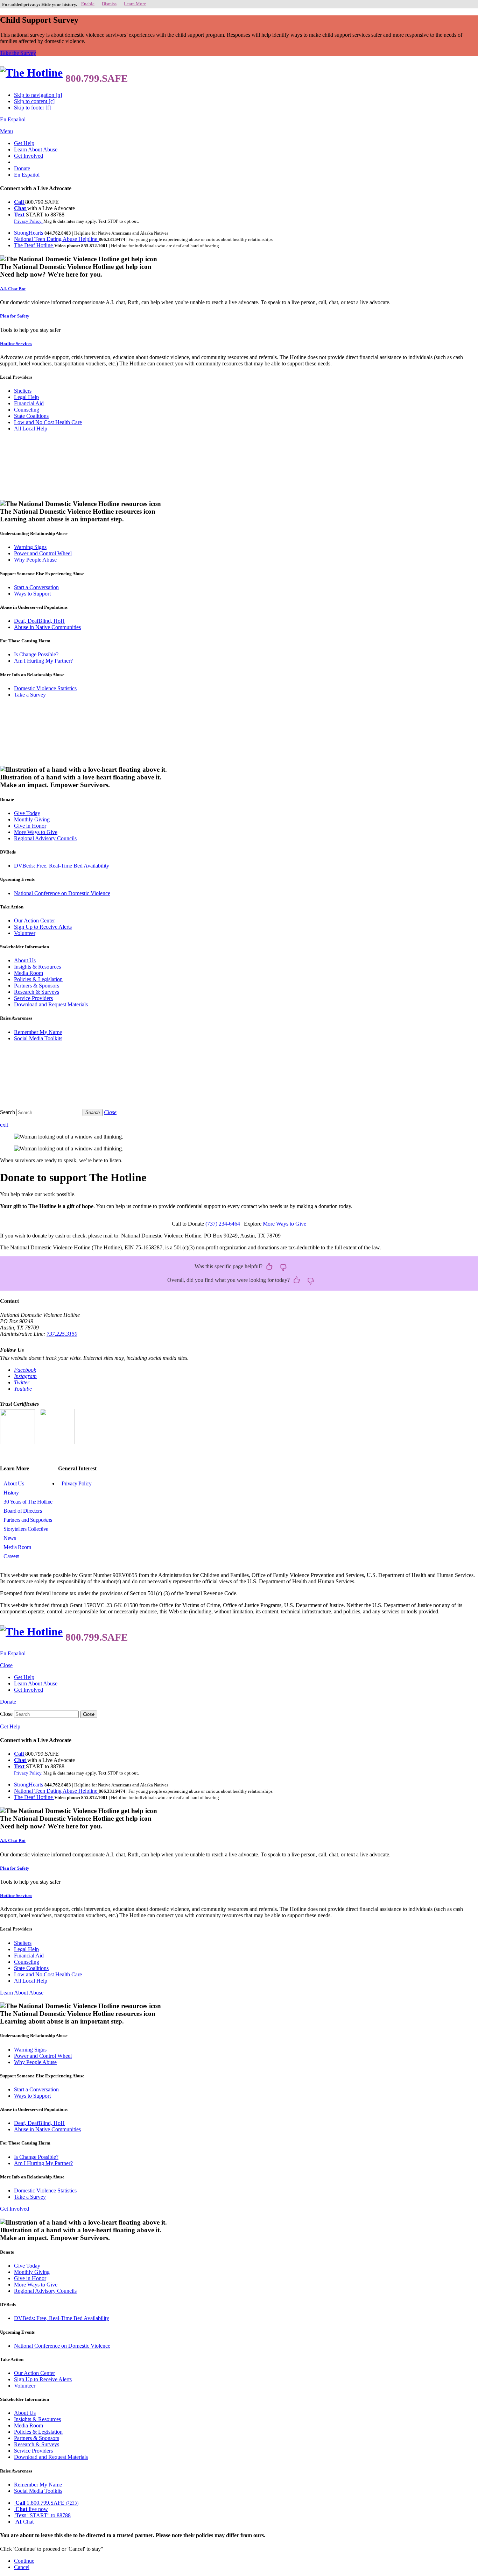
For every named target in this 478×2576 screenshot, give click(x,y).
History (11, 1493)
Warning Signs (30, 547)
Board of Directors (23, 1511)
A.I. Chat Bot (13, 289)
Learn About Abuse (36, 149)
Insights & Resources (37, 967)
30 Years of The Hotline (28, 1502)
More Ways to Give (36, 832)
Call (20, 202)
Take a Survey (30, 695)
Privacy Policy (76, 1483)
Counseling (27, 410)
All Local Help (31, 429)
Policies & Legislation (38, 979)
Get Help (24, 143)
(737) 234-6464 (223, 1224)
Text (20, 215)
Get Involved (29, 156)
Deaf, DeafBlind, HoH (39, 621)
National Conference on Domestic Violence (62, 893)
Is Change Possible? (36, 654)
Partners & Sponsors (37, 986)
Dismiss (109, 4)
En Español (13, 119)
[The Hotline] (31, 73)
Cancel (22, 2567)
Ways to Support (32, 594)
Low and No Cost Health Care (48, 422)
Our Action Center (34, 920)
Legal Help (26, 397)
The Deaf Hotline (34, 245)
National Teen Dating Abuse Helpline (56, 239)
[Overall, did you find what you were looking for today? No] (311, 1280)
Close (6, 1714)
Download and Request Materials (51, 1004)
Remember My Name (38, 1032)
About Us (25, 960)
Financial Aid (29, 403)
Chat (21, 208)
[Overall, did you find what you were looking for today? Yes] (297, 1280)
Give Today (27, 813)
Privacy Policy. (29, 221)
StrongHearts (29, 233)
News (10, 1538)
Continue (24, 2561)
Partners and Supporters (28, 1520)
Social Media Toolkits (38, 1038)
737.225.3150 (62, 1334)
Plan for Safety (15, 316)
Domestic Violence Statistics (45, 688)
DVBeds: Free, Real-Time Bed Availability (62, 866)
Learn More (135, 4)
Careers (11, 1556)
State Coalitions (31, 416)
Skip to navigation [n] (38, 95)
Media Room (29, 973)
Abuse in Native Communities (47, 627)
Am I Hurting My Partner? (43, 661)
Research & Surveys (37, 992)
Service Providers (33, 998)
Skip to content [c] (34, 101)
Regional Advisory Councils (45, 838)
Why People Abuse (35, 560)
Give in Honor (30, 826)
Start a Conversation (36, 587)
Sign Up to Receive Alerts (43, 927)
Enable (88, 4)
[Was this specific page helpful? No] (283, 1267)
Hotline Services (16, 344)
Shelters (23, 391)
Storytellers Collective (26, 1529)
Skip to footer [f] (32, 108)
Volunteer (25, 933)
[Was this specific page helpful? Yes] (269, 1267)
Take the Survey (18, 53)
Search (8, 1112)
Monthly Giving (32, 819)
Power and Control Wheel (43, 553)
